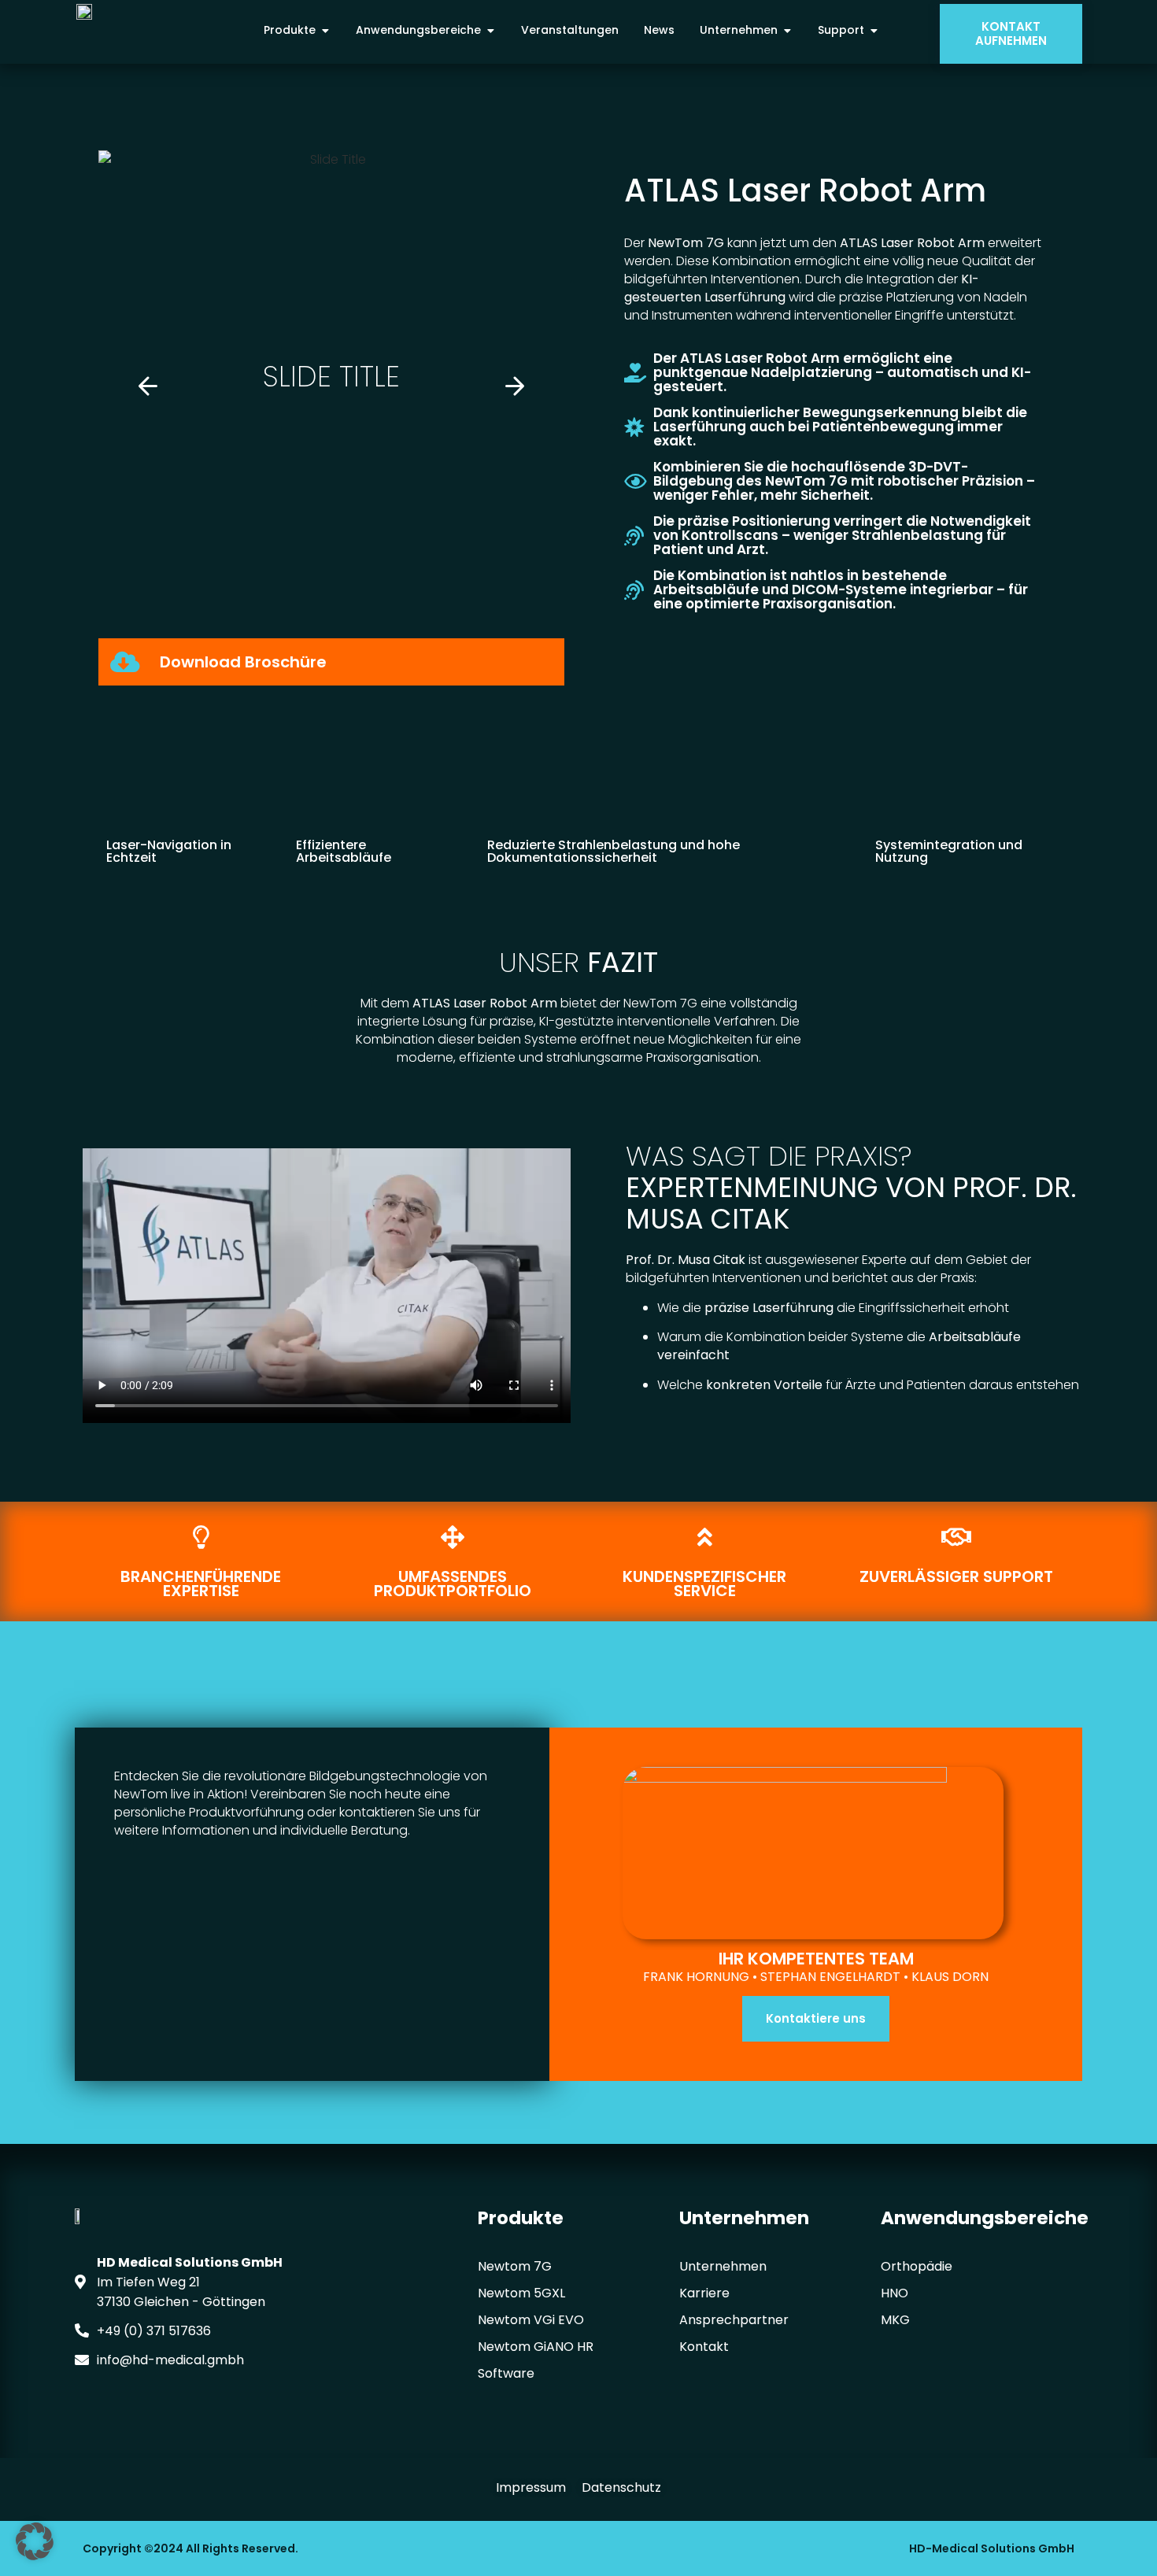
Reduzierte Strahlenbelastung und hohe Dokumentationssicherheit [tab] (614, 851)
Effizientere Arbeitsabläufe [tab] (344, 851)
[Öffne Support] (874, 30)
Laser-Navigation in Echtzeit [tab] (169, 851)
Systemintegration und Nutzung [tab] (949, 851)
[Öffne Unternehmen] (787, 30)
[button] (148, 386)
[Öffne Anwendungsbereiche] (490, 30)
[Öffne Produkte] (325, 30)
